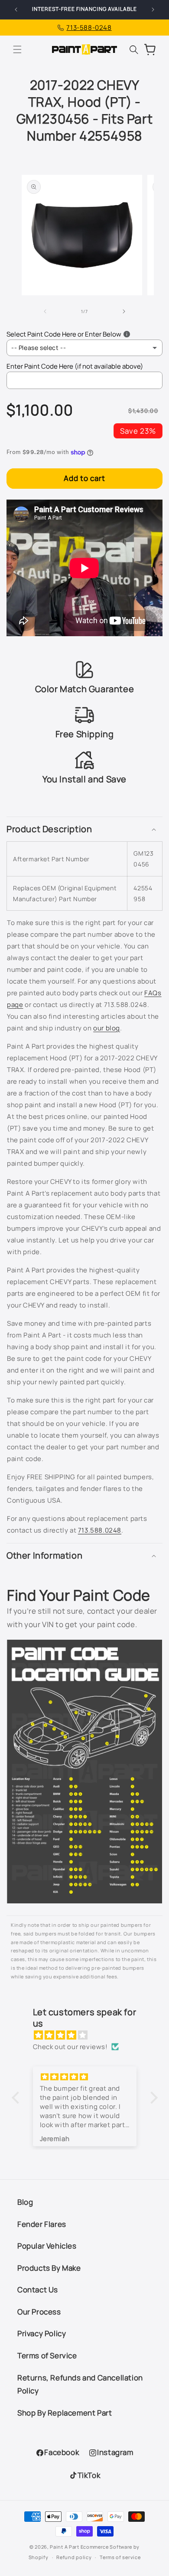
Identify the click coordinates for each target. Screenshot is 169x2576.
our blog (107, 1028)
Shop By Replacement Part (65, 2413)
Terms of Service (47, 2355)
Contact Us (38, 2290)
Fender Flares (42, 2224)
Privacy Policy (42, 2333)
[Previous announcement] (16, 10)
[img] (89, 2035)
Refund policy (74, 2557)
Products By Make (49, 2268)
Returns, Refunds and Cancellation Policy (80, 2384)
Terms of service (120, 2557)
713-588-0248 (89, 28)
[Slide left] (45, 311)
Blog (25, 2202)
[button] (17, 49)
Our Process (39, 2312)
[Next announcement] (153, 10)
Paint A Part (64, 2547)
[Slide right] (124, 311)
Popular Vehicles (47, 2246)
